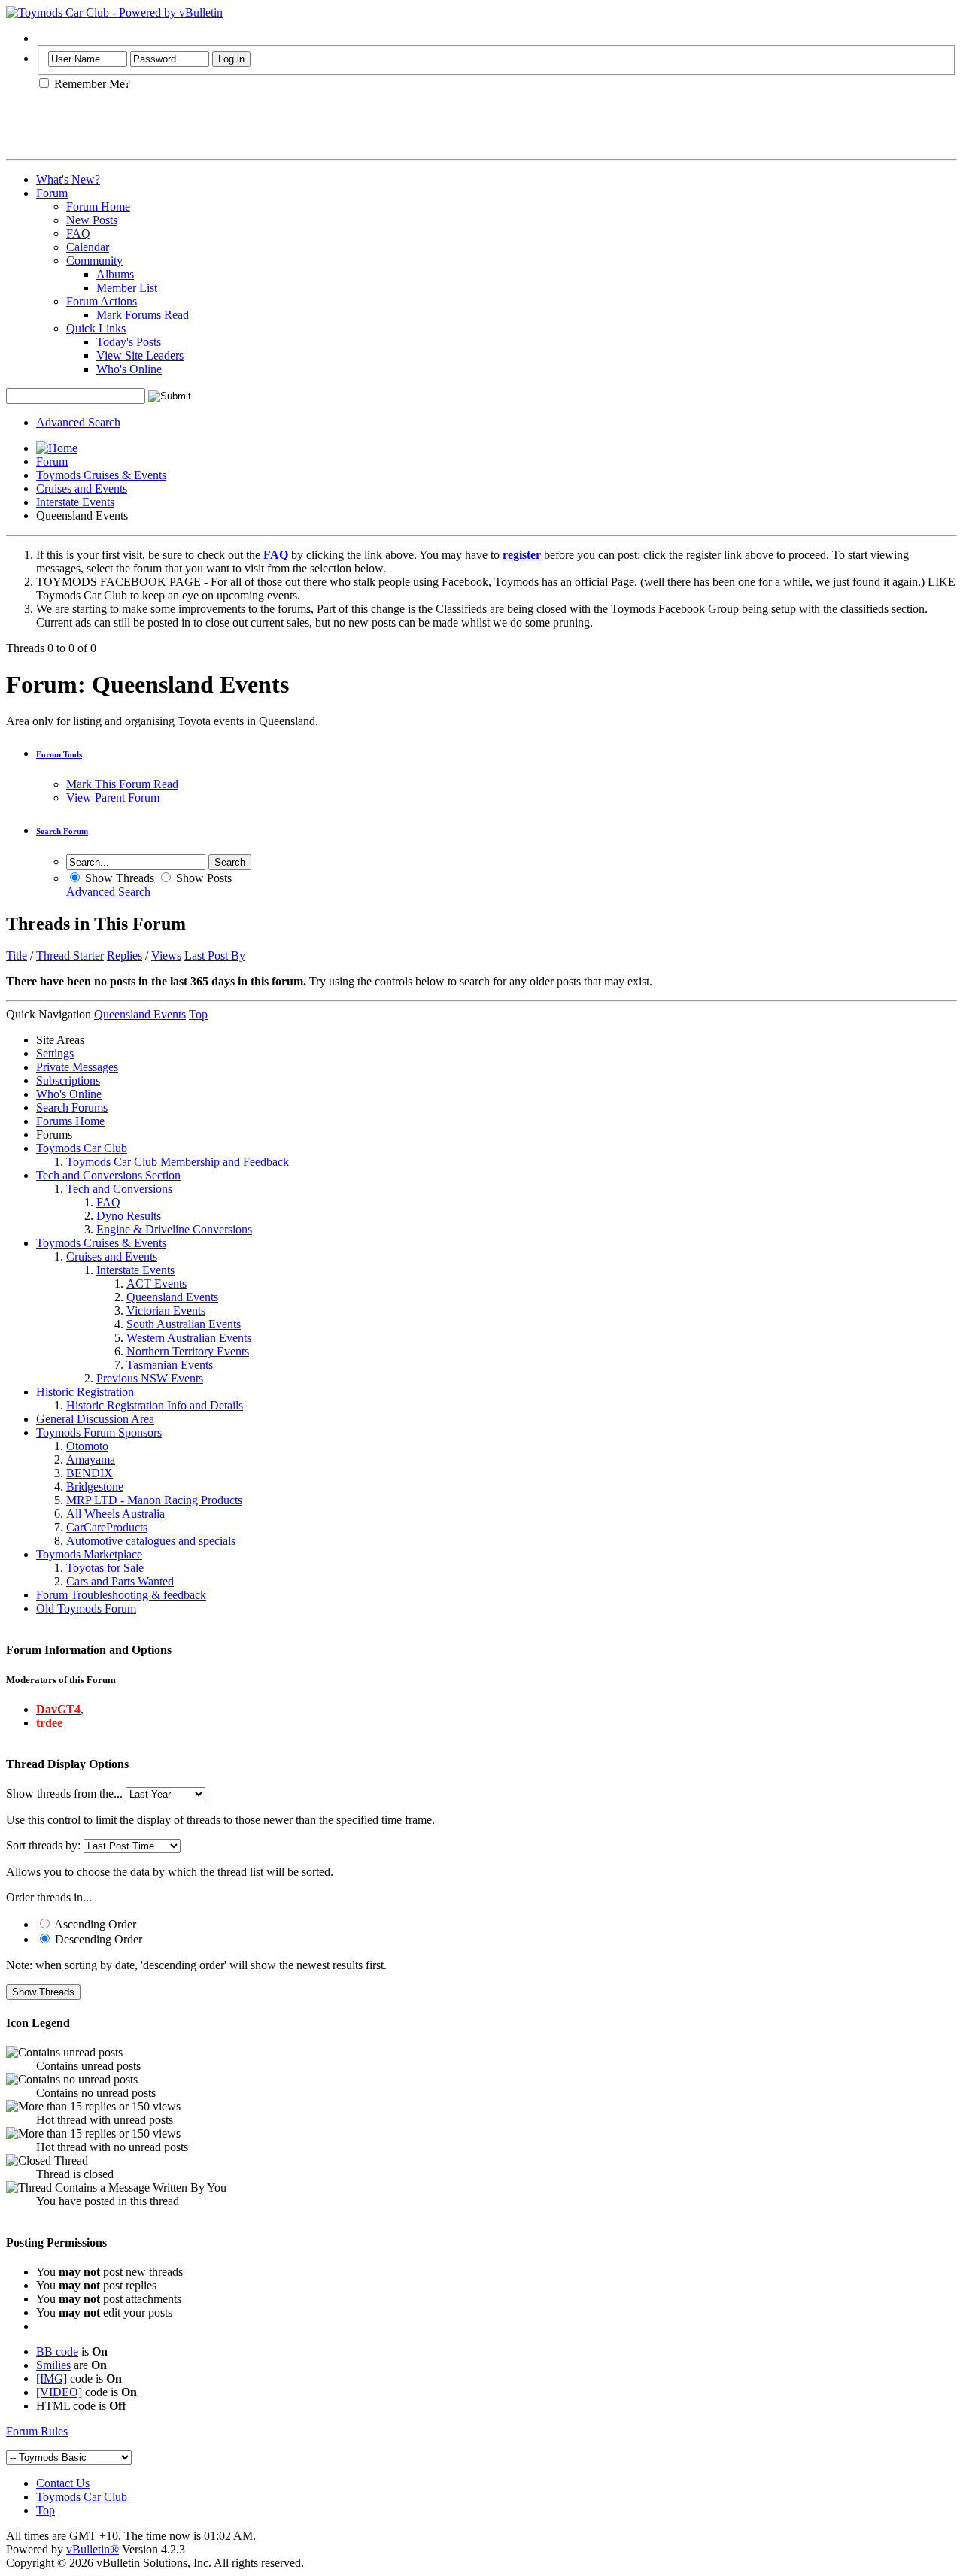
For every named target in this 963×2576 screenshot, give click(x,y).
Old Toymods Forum (86, 1608)
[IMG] (52, 2379)
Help (48, 38)
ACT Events (156, 1283)
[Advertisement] (182, 131)
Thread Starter (70, 956)
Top (198, 1014)
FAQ (78, 234)
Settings (55, 1053)
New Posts (92, 220)
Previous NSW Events (150, 1378)
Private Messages (77, 1067)
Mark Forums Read (143, 315)
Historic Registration (85, 1392)
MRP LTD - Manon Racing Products (154, 1500)
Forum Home (98, 206)
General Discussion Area (95, 1419)
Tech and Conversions (119, 1189)
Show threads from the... (64, 1793)
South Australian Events (184, 1324)
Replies (125, 956)
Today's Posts (129, 342)
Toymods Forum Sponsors (99, 1432)
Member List (127, 288)
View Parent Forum (113, 798)
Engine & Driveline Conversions (174, 1229)
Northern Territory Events (188, 1351)
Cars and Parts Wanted (120, 1581)
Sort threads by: (43, 1845)
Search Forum (62, 831)
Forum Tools (59, 754)
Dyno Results (129, 1216)
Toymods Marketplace (89, 1554)
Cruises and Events (82, 488)
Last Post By (215, 956)
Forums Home (70, 1121)
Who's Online (129, 369)
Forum (52, 193)
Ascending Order (94, 1924)
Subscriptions (68, 1080)
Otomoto (87, 1446)
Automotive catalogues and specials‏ (151, 1541)
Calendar (88, 247)
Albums (115, 274)
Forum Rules (37, 2431)
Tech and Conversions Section (108, 1175)
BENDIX (90, 1473)
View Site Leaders (140, 355)
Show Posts (202, 878)
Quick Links (96, 328)
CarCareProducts (107, 1527)
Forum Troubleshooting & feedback (121, 1595)
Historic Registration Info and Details (155, 1405)
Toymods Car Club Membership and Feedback (178, 1162)
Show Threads (118, 878)
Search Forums (72, 1107)
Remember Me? (91, 84)
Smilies (53, 2365)
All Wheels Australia (115, 1514)
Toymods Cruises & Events (101, 475)
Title (17, 956)
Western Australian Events (189, 1338)
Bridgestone (95, 1487)
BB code (57, 2351)
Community (94, 261)
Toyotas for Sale (105, 1568)
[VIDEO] (59, 2392)
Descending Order (97, 1939)
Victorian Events (166, 1311)
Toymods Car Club (82, 1148)
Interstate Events (75, 502)
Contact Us (63, 2483)
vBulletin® (93, 2549)
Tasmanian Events (170, 1365)
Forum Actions (102, 301)
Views (166, 956)
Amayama (91, 1459)
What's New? (68, 179)
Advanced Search (78, 422)
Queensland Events (172, 1297)
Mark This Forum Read (122, 784)
